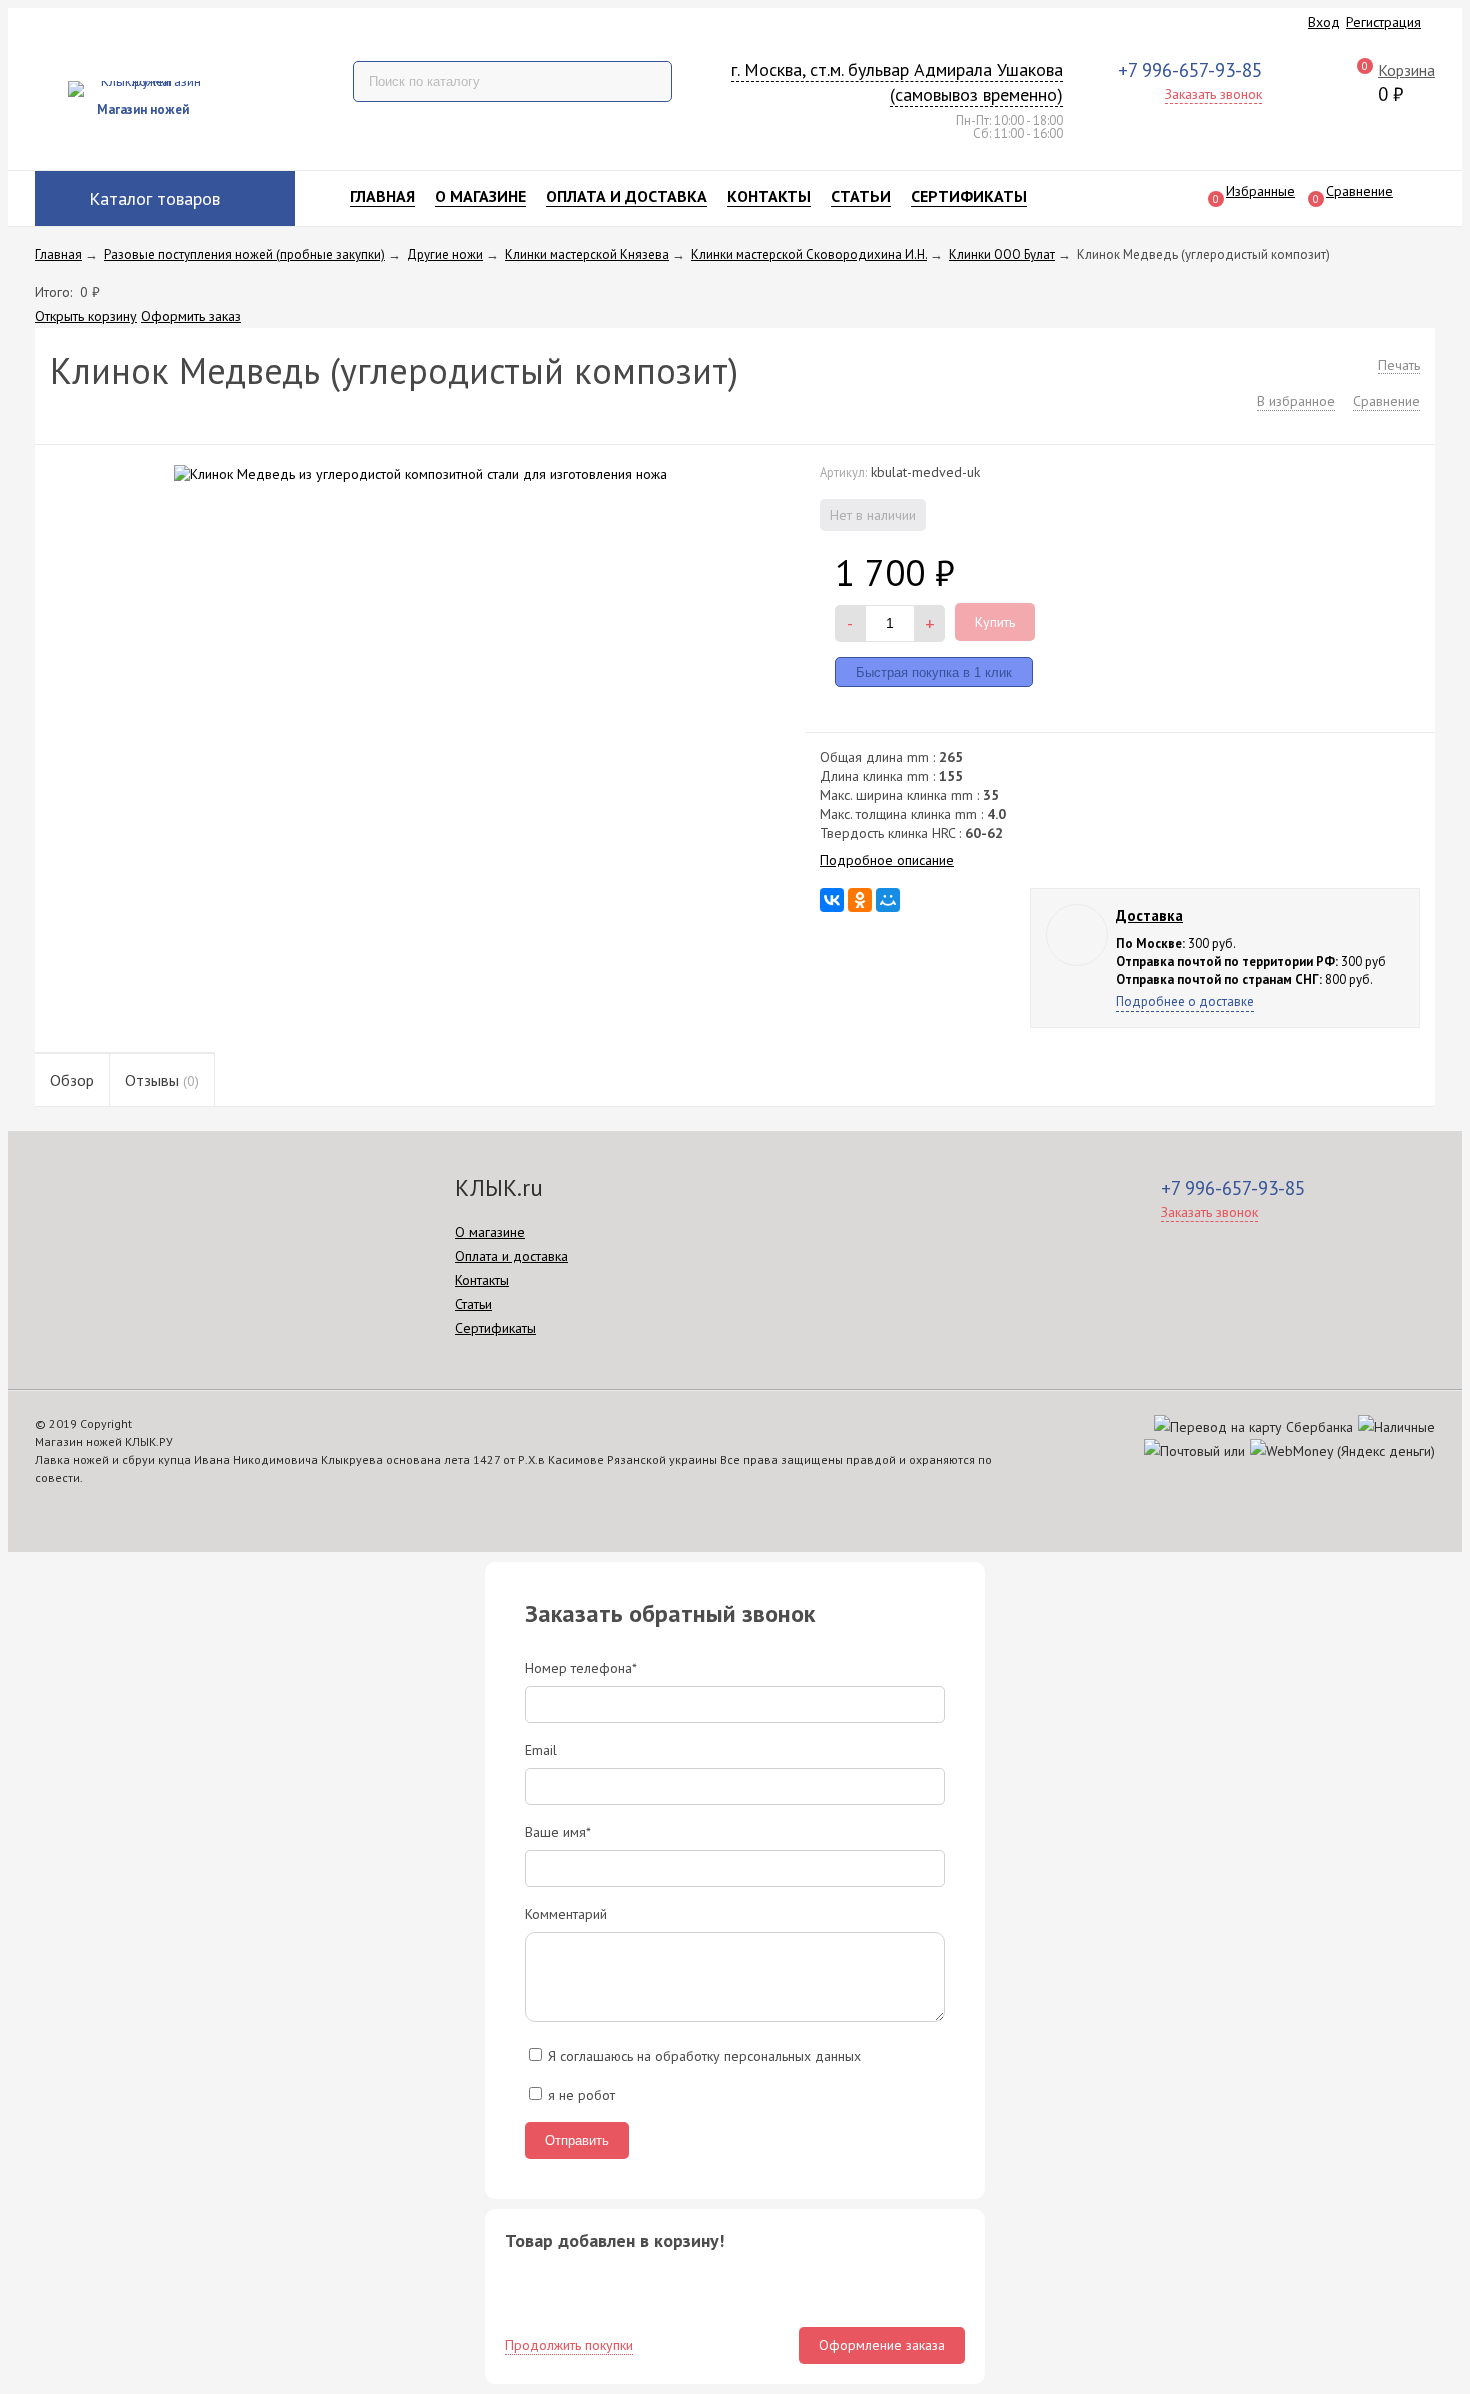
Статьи (861, 196)
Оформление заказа (882, 2345)
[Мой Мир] (888, 900)
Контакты (769, 196)
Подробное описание (887, 860)
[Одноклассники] (860, 900)
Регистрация (1383, 22)
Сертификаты (969, 196)
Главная (382, 196)
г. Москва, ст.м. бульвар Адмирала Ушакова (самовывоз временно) (897, 82)
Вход (1324, 22)
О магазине (480, 196)
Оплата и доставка (626, 196)
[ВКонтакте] (832, 900)
